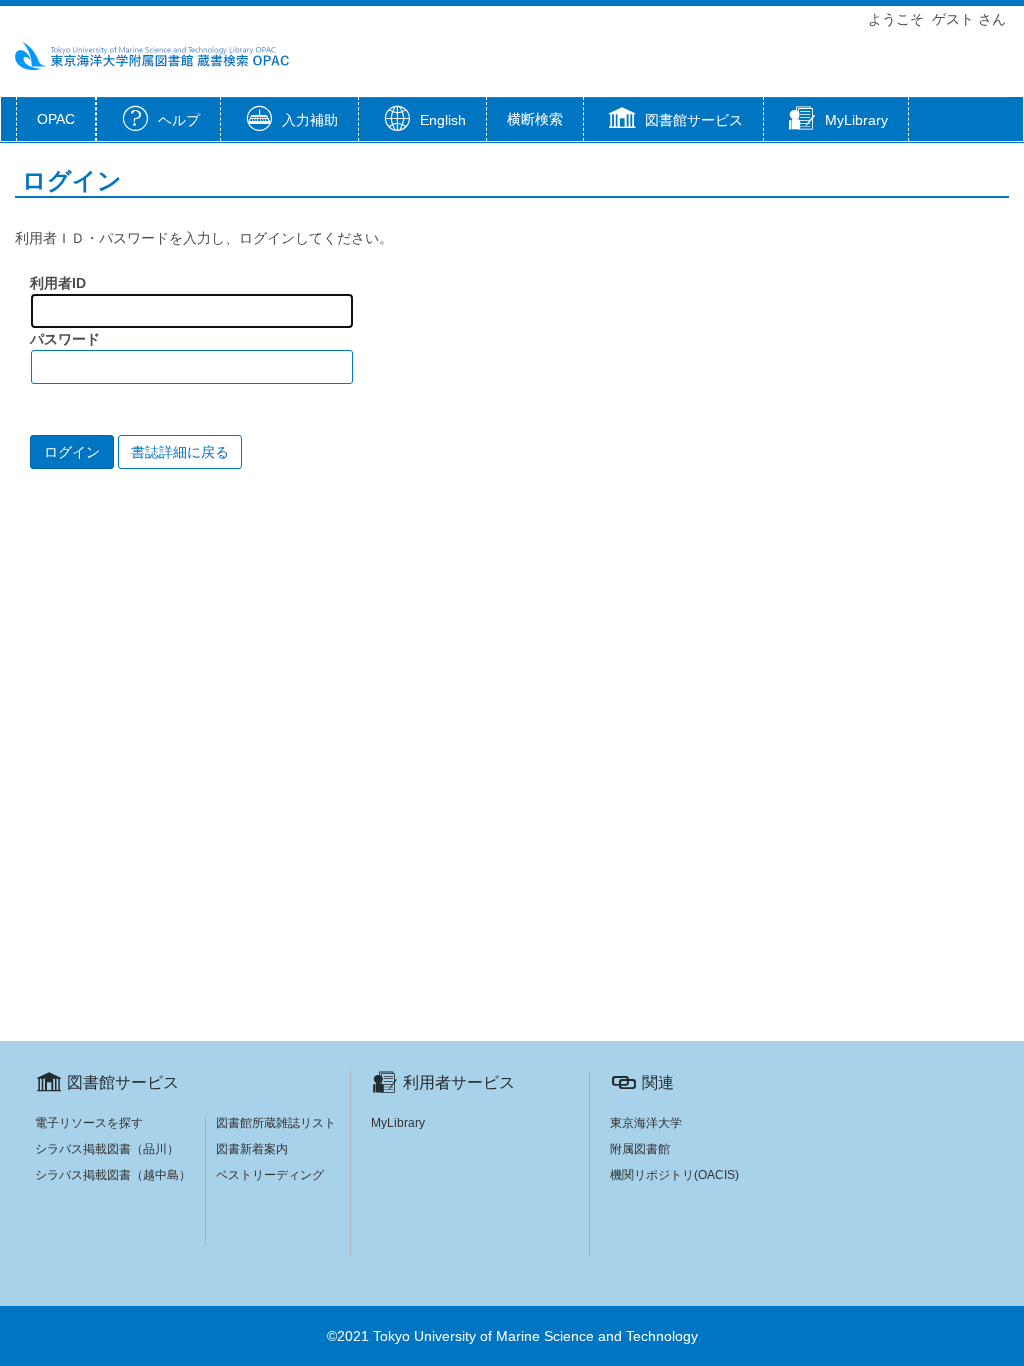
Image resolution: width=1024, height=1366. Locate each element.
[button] (673, 121)
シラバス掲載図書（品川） (107, 1149)
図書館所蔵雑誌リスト (276, 1123)
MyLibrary (398, 1123)
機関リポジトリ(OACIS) (674, 1175)
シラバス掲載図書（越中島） (113, 1175)
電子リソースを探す (89, 1123)
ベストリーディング (270, 1175)
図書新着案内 (252, 1149)
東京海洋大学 (646, 1123)
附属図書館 (640, 1149)
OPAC (56, 119)
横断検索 (535, 119)
